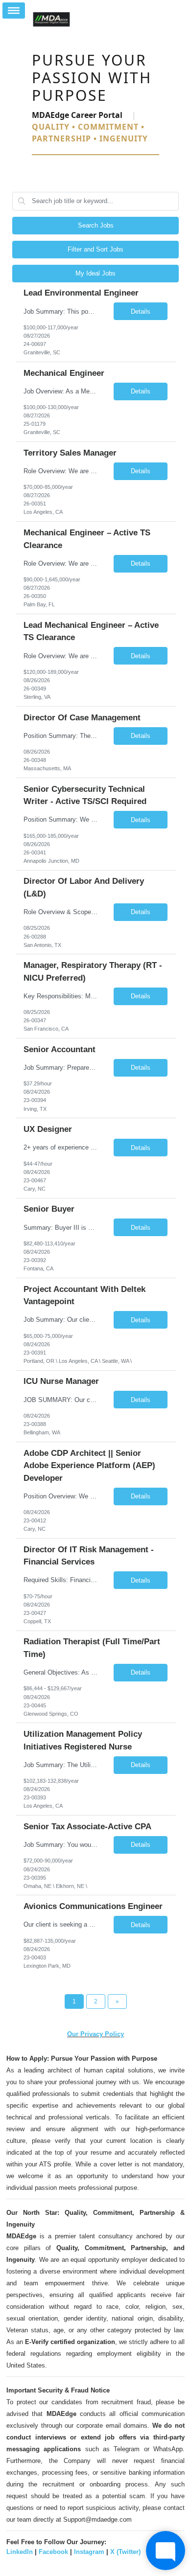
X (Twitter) (125, 2552)
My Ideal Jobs (95, 273)
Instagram (89, 2552)
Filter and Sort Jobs (95, 249)
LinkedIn (20, 2552)
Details (141, 311)
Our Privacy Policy (95, 2034)
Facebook (53, 2552)
